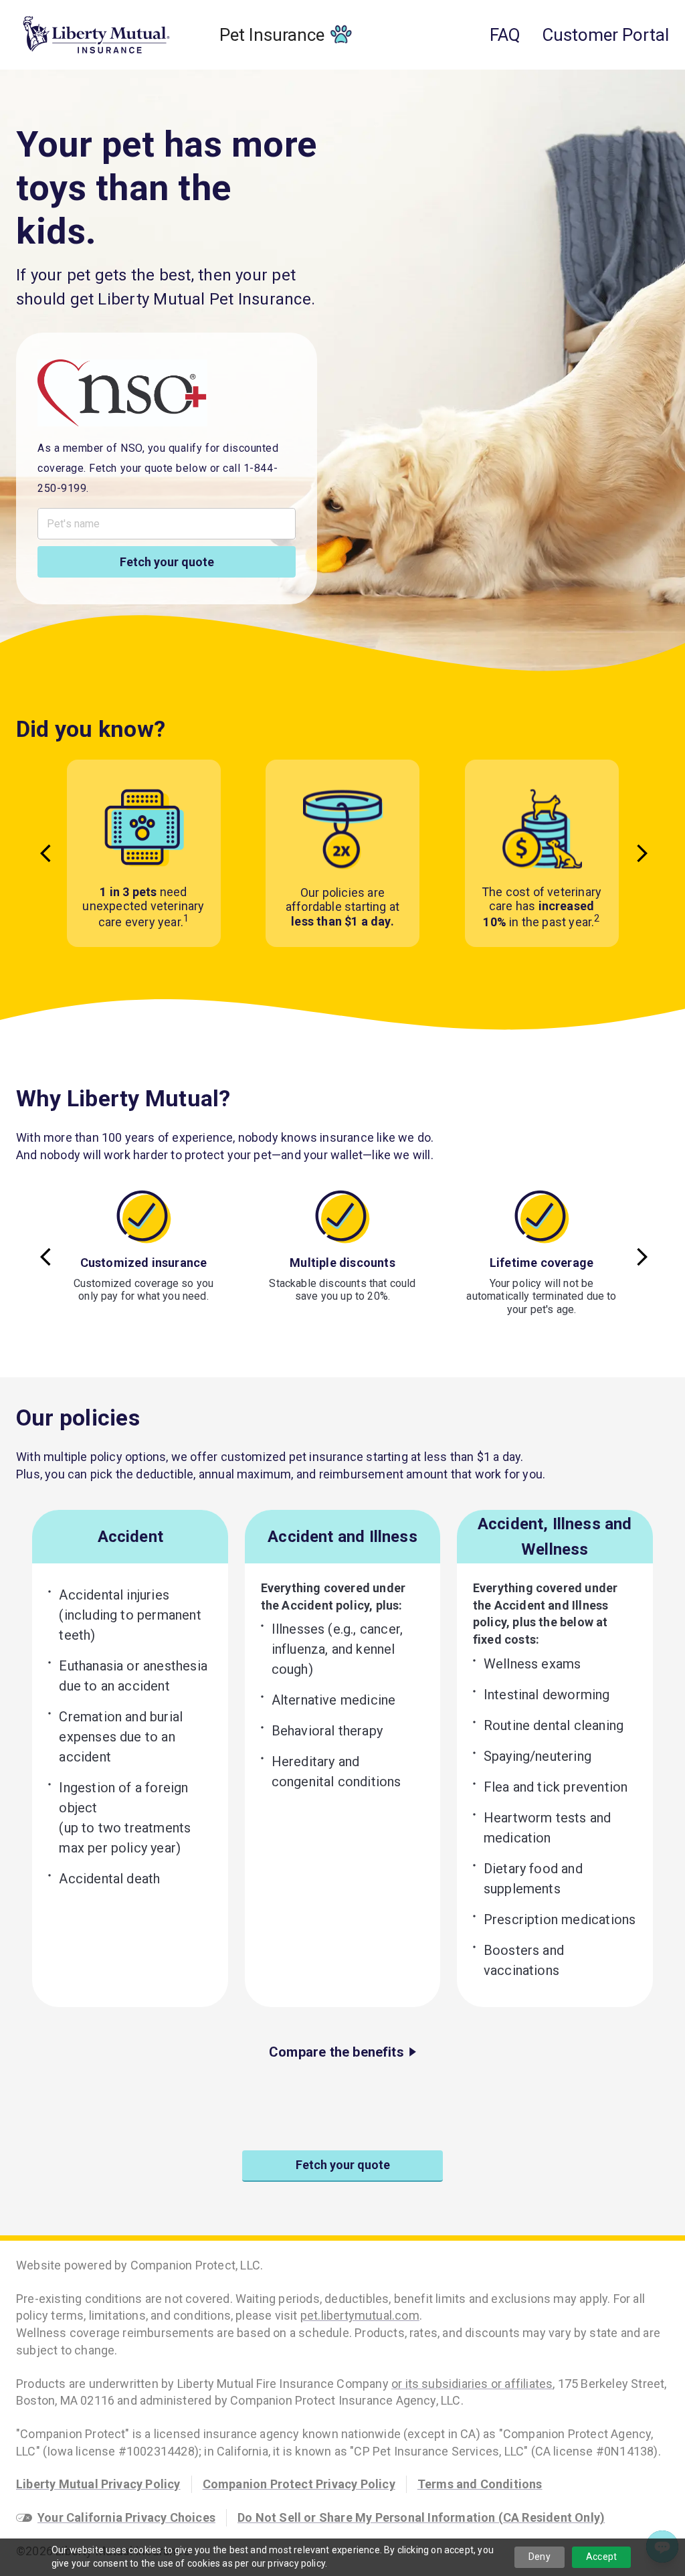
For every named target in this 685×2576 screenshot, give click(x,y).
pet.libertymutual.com (360, 2315)
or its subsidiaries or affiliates (472, 2384)
